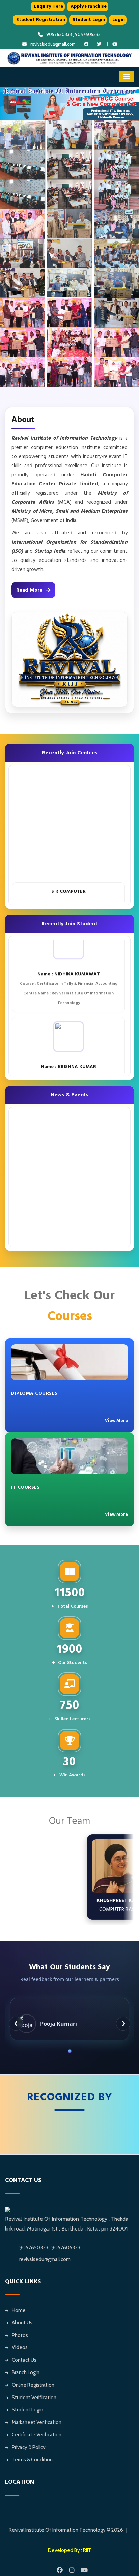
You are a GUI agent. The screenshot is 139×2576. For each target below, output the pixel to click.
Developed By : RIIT (70, 2550)
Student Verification (34, 2398)
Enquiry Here (49, 6)
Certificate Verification (37, 2435)
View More (116, 1421)
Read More (29, 590)
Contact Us (24, 2360)
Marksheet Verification (37, 2422)
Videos (20, 2347)
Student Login (89, 20)
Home (19, 2310)
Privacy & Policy (29, 2447)
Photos (20, 2335)
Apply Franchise (89, 6)
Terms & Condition (32, 2460)
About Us (22, 2323)
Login (119, 20)
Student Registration (41, 20)
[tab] (69, 2051)
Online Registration (33, 2385)
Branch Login (26, 2372)
